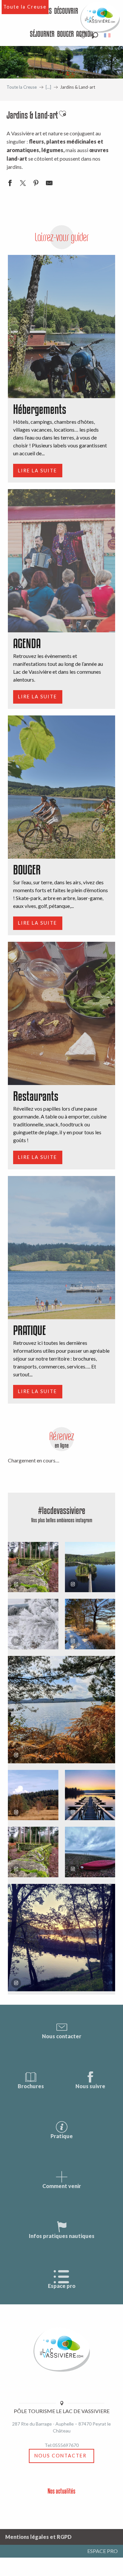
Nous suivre (90, 2086)
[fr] (108, 35)
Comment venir (62, 2186)
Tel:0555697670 (62, 2445)
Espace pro (62, 2286)
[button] (95, 35)
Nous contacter (62, 2036)
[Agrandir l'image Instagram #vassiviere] (33, 1795)
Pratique (62, 2136)
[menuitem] (66, 11)
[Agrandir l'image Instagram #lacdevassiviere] (61, 1710)
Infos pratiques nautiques (62, 2236)
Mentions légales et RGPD (38, 2537)
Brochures (31, 2086)
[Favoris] (84, 35)
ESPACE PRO (102, 2551)
